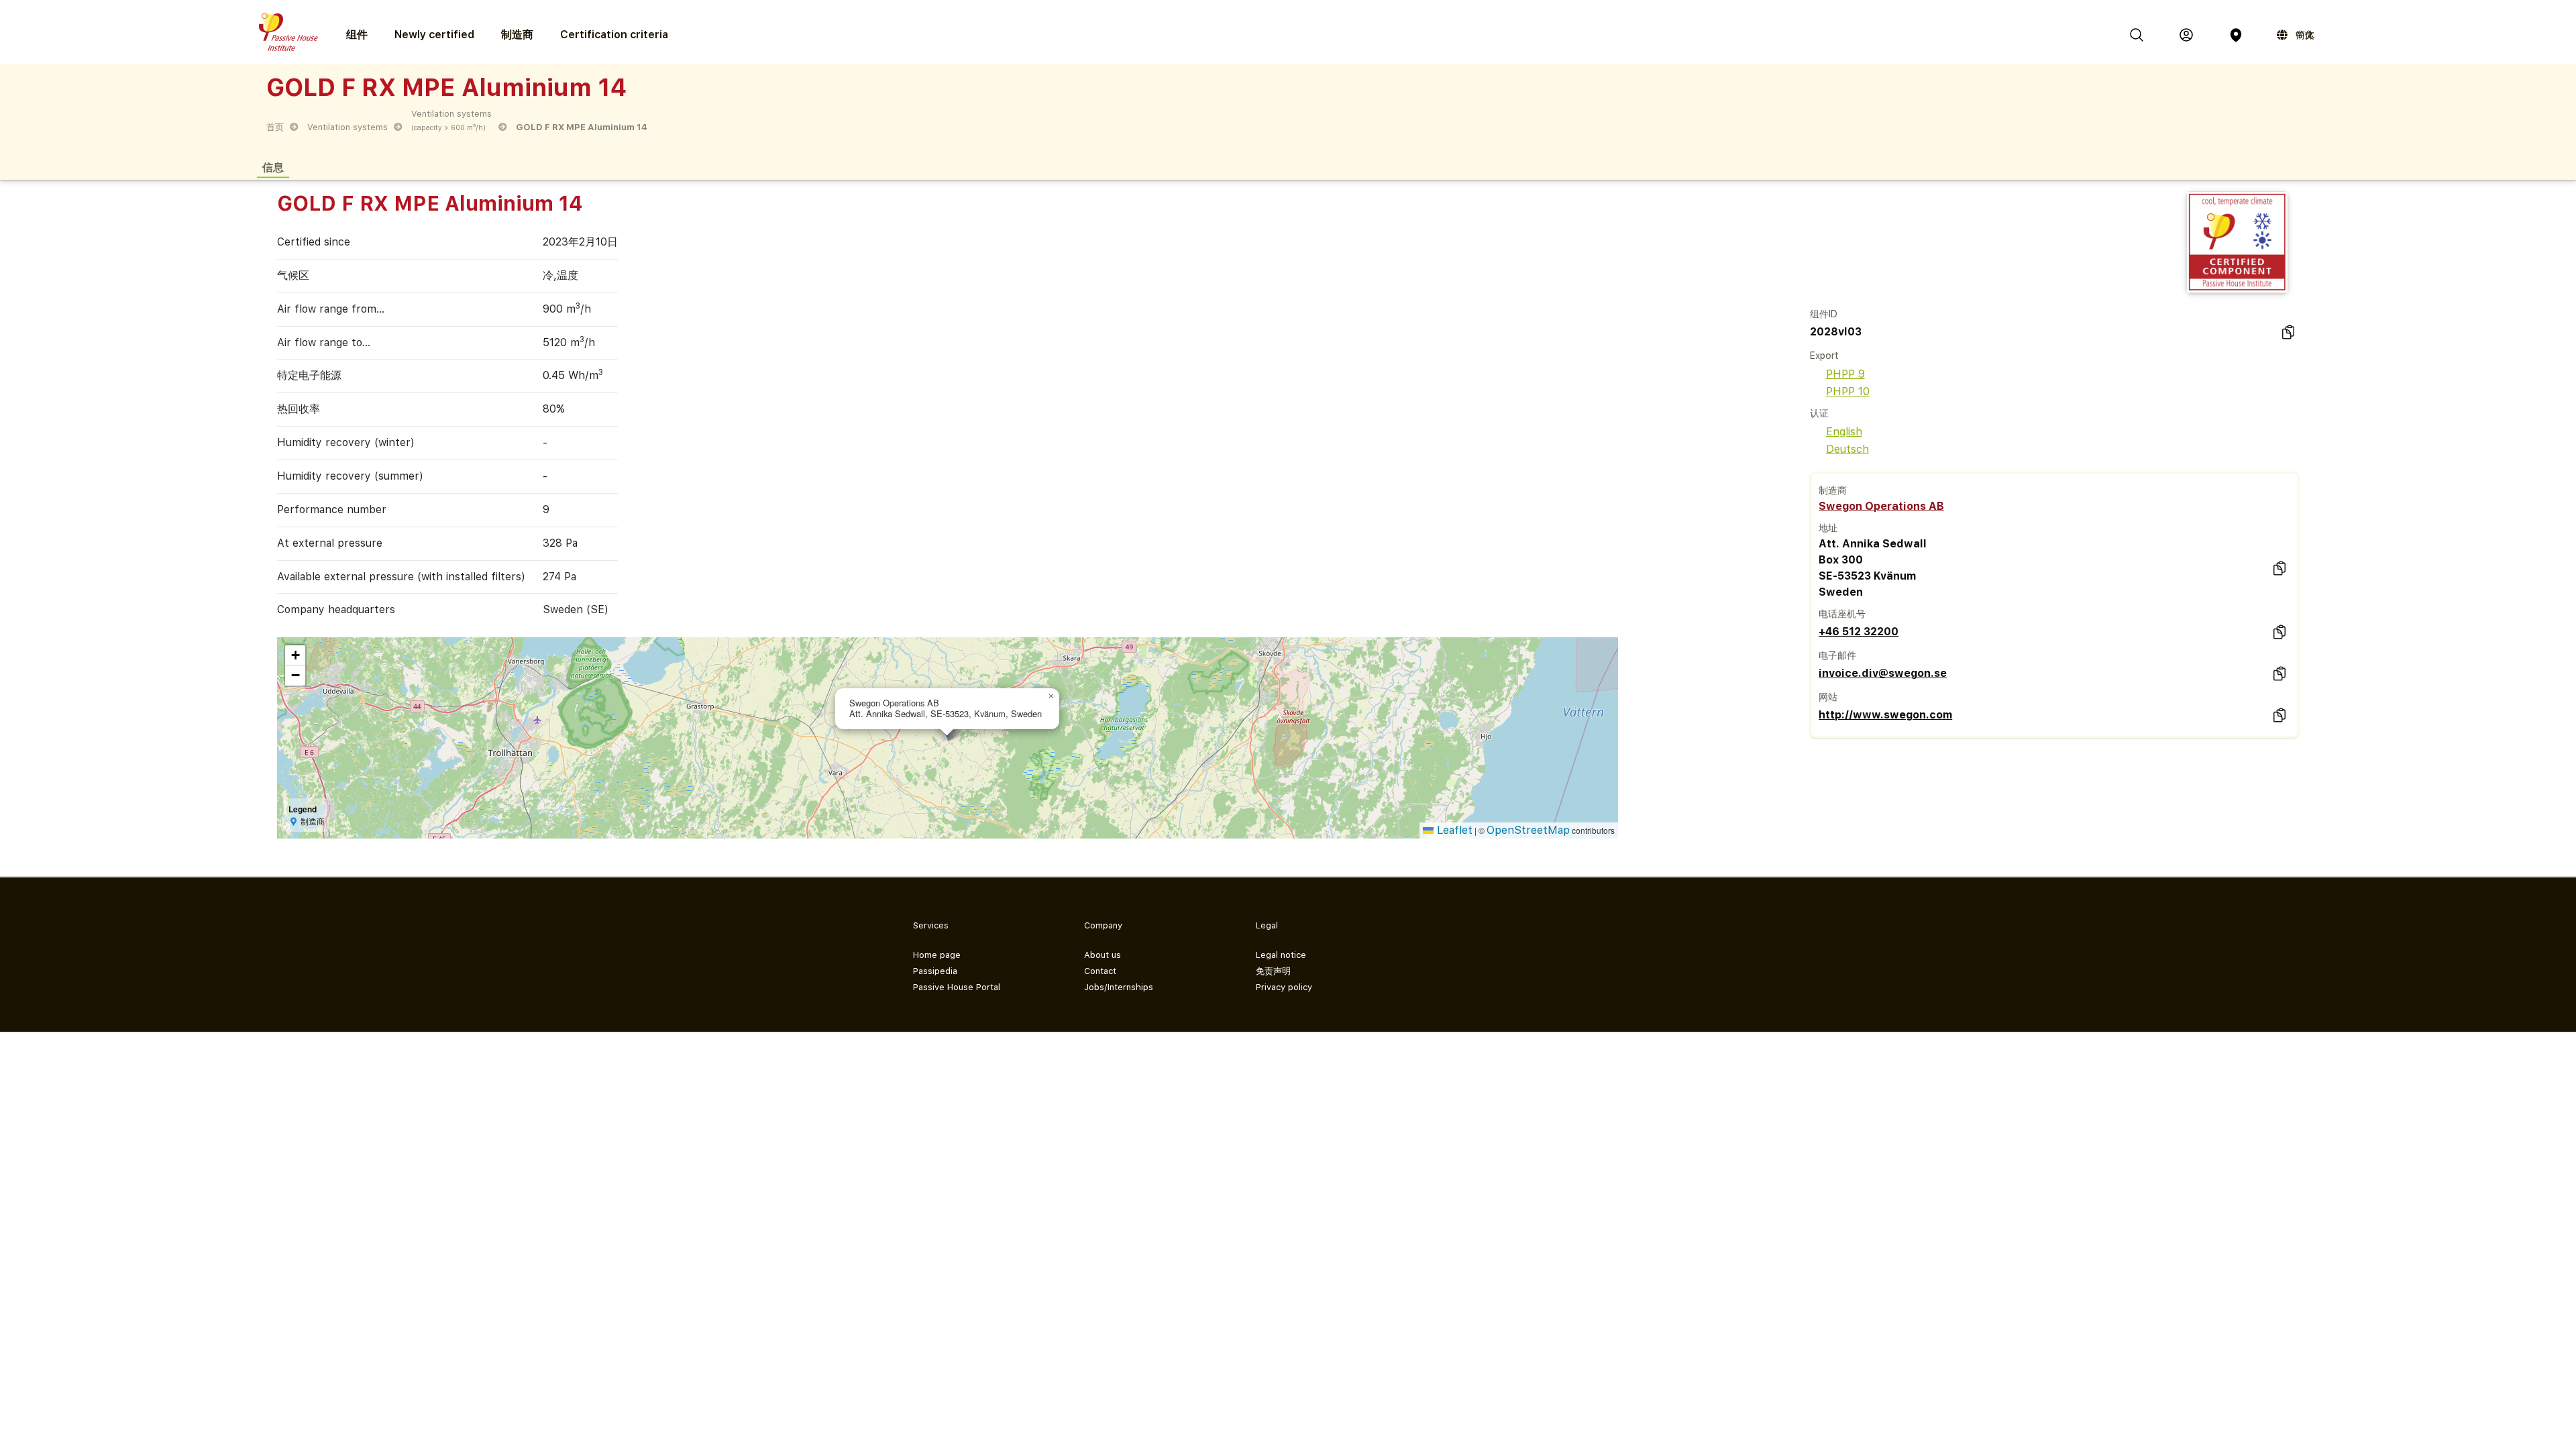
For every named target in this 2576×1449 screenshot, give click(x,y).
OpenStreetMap (1528, 830)
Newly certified (434, 35)
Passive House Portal (957, 987)
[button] (1051, 696)
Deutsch (1847, 449)
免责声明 (1273, 971)
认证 (1819, 413)
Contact (1100, 971)
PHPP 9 (1845, 374)
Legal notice (1281, 955)
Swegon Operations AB (1881, 506)
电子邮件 (1837, 655)
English (1844, 432)
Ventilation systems (347, 127)
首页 (275, 127)
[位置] (2236, 35)
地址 (1828, 528)
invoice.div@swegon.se (1883, 673)
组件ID (1824, 314)
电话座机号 (1842, 614)
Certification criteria (614, 35)
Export (1824, 356)
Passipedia (935, 971)
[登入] (2186, 35)
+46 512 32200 (1859, 632)
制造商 (517, 35)
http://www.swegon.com (1885, 715)
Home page (937, 955)
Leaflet (1453, 830)
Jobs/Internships (1119, 987)
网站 (1828, 697)
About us (1103, 955)
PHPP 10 (1848, 391)
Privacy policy (1284, 987)
